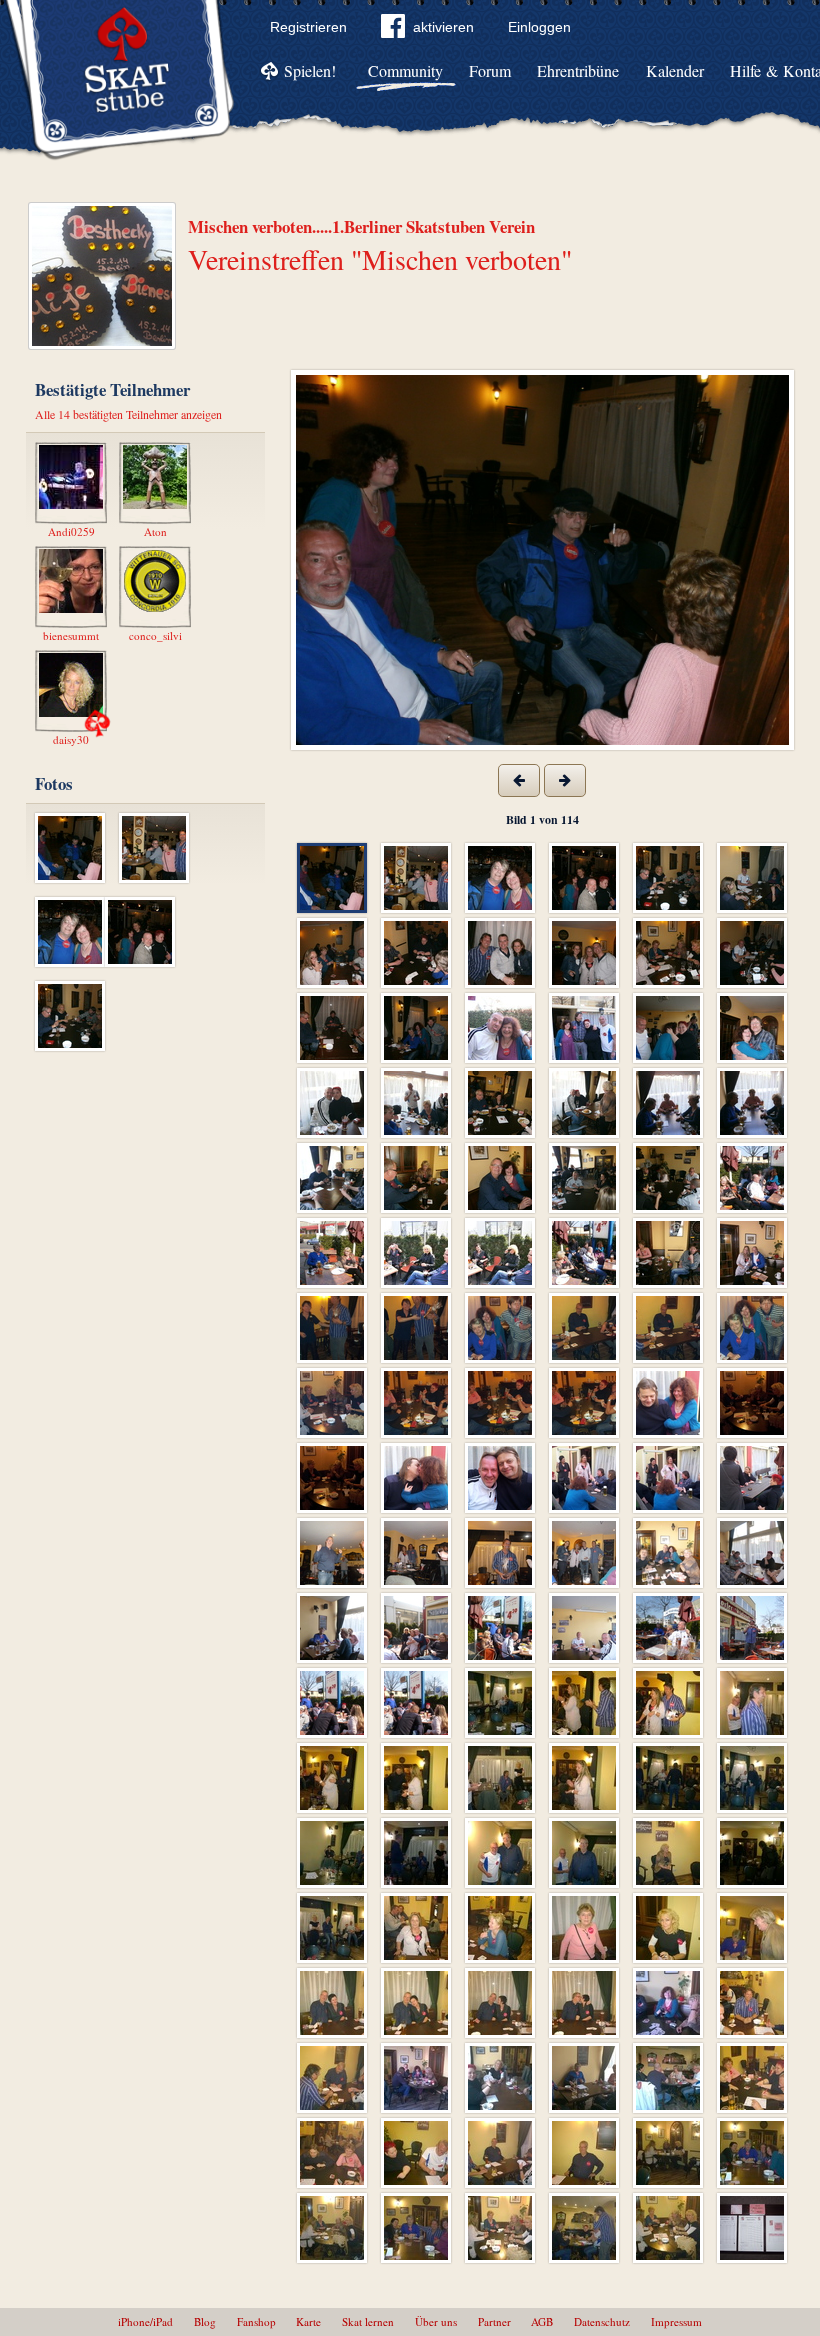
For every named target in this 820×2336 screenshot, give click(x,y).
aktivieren (443, 27)
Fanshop (256, 2321)
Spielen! (310, 70)
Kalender (675, 70)
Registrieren (308, 27)
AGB (542, 2321)
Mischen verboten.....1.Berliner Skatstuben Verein (361, 226)
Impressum (676, 2321)
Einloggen (539, 27)
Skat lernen (368, 2321)
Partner (494, 2321)
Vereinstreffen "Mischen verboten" (380, 259)
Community (405, 70)
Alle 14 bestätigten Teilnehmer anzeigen (128, 414)
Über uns (436, 2321)
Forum (490, 70)
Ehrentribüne (578, 70)
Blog (205, 2321)
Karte (308, 2321)
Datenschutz (602, 2321)
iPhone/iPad (145, 2321)
